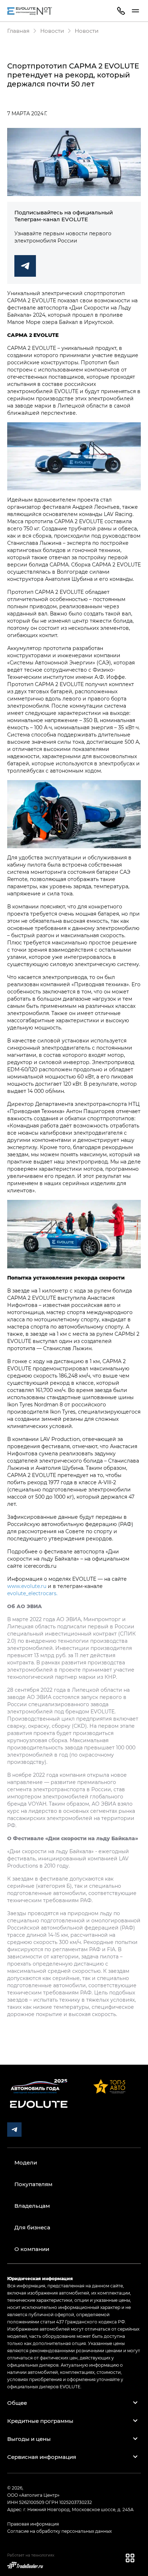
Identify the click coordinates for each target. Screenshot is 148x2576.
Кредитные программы (40, 2421)
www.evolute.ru (27, 1586)
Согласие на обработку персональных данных (59, 2531)
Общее (17, 2403)
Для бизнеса (32, 2227)
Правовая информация (33, 2524)
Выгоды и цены (29, 2439)
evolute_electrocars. (32, 1593)
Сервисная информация (42, 2457)
